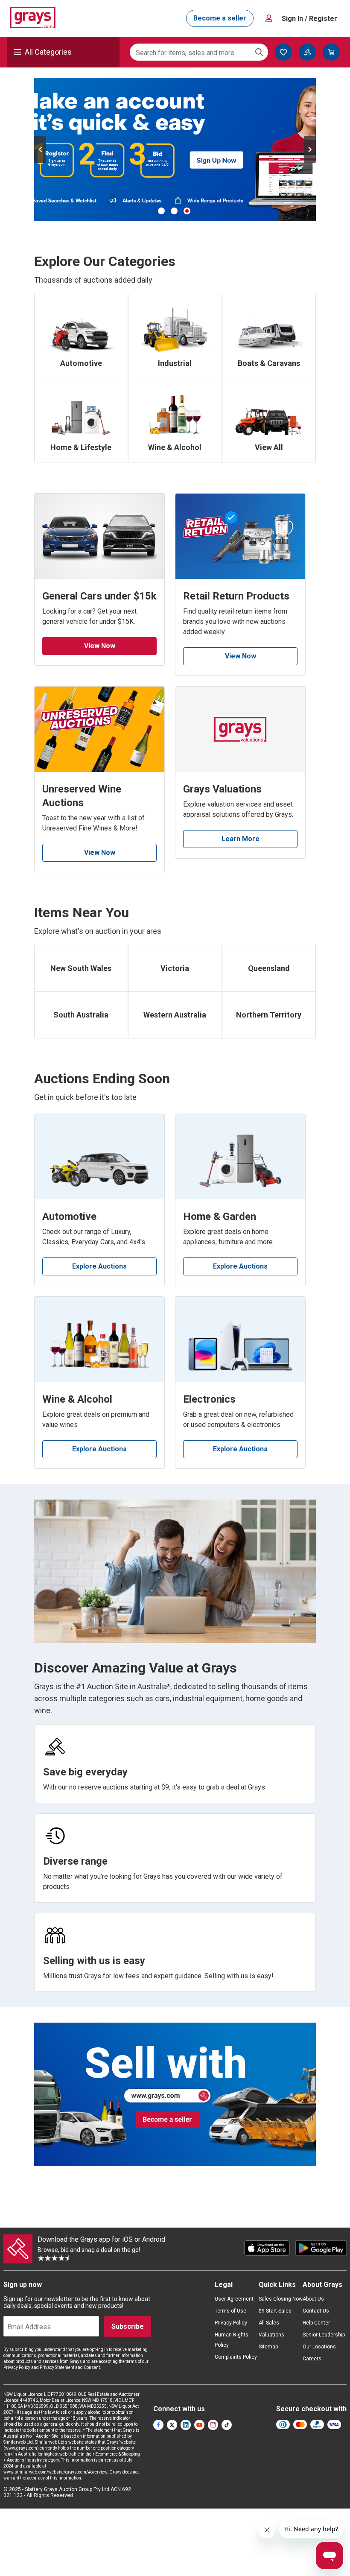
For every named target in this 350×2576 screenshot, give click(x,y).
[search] (259, 52)
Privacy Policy (231, 2323)
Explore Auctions (99, 1266)
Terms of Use (230, 2311)
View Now (100, 646)
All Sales (269, 2323)
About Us (313, 2299)
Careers (312, 2359)
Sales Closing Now (281, 2299)
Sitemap (268, 2347)
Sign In (309, 19)
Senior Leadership (324, 2335)
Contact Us (316, 2311)
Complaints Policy (236, 2357)
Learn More (241, 839)
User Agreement (234, 2299)
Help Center (316, 2323)
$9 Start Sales (275, 2311)
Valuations (271, 2335)
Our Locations (319, 2347)
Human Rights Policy (232, 2340)
